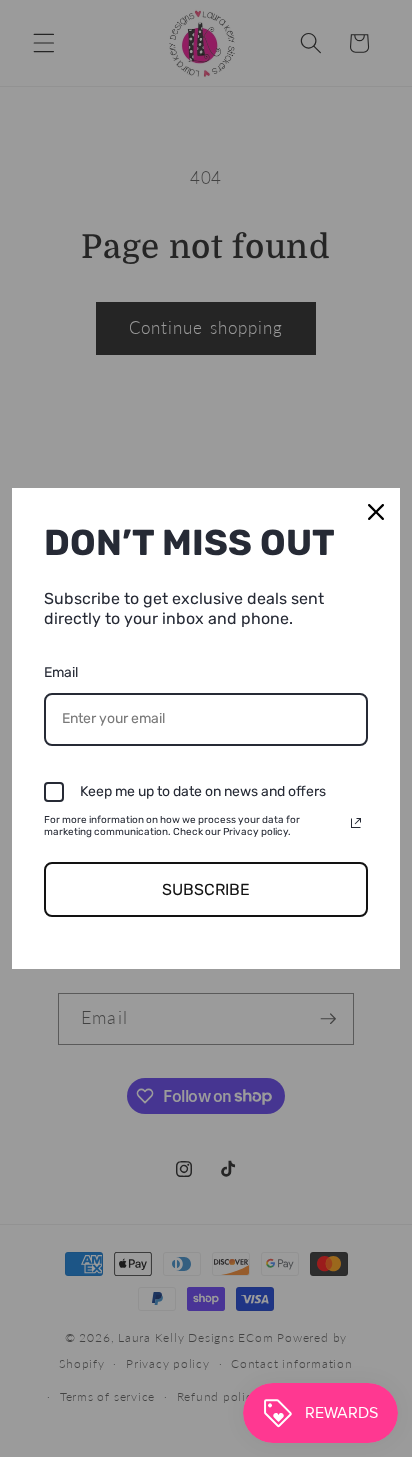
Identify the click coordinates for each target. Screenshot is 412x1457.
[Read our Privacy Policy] (356, 823)
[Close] (376, 512)
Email (61, 672)
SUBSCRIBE (206, 889)
